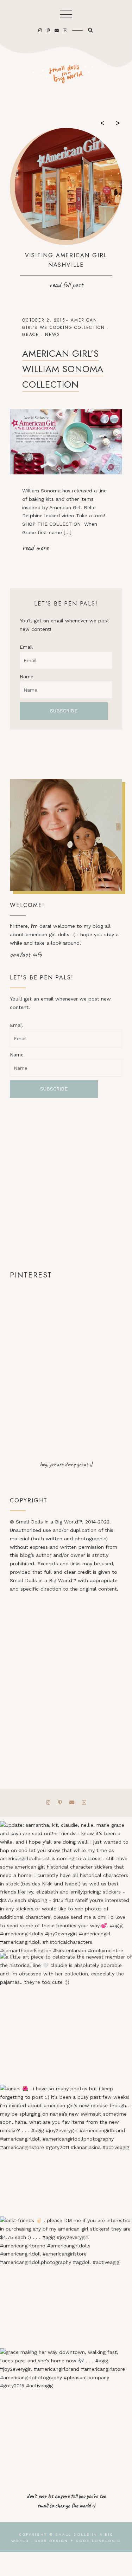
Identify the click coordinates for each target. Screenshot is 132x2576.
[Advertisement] (66, 1183)
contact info (26, 954)
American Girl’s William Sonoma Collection (63, 369)
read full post (66, 285)
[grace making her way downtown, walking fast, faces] (66, 2414)
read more (35, 548)
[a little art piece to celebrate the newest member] (66, 2019)
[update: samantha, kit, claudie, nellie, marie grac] (66, 1887)
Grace (31, 335)
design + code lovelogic (85, 2541)
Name (27, 677)
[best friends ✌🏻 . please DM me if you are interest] (66, 2282)
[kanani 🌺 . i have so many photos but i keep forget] (66, 2151)
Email (26, 647)
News (52, 335)
